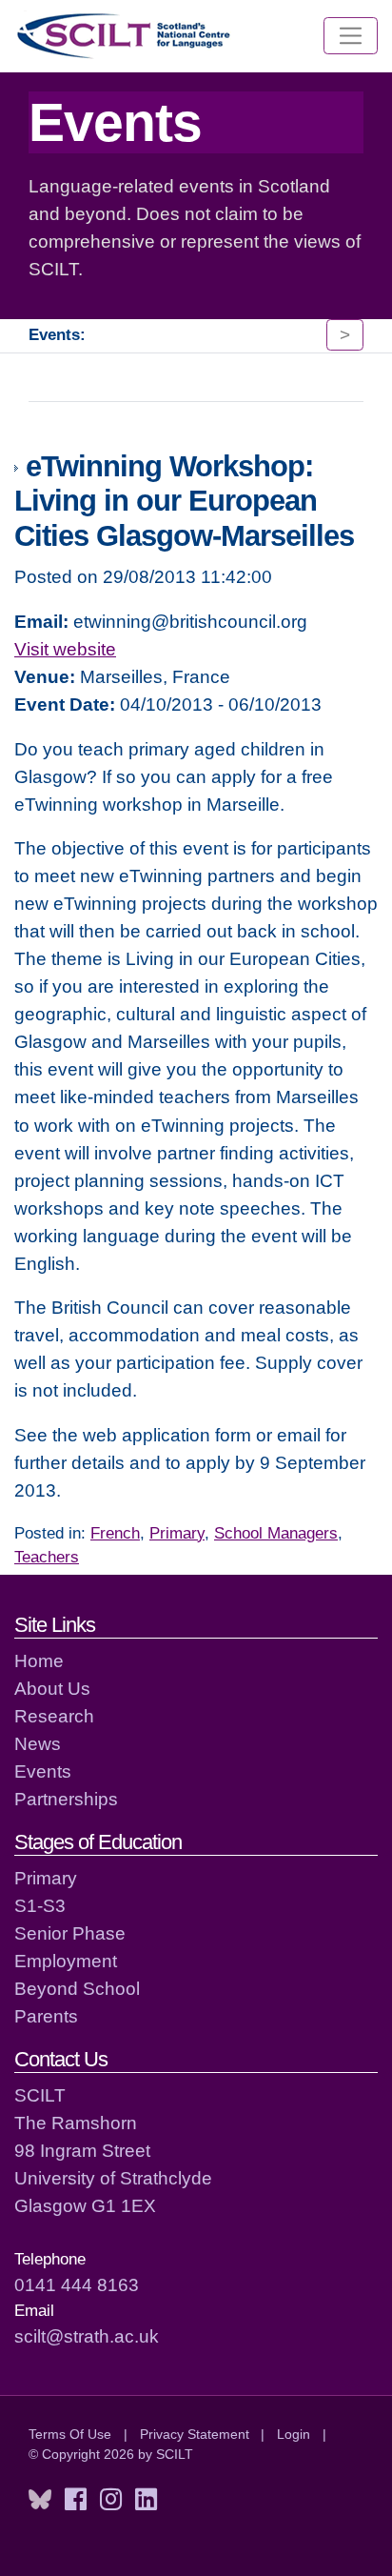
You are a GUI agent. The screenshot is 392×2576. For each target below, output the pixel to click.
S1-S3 (40, 1905)
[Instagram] (111, 2500)
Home (39, 1660)
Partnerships (66, 1799)
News (38, 1743)
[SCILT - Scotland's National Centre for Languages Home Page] (125, 36)
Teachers (47, 1557)
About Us (52, 1688)
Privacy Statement (195, 2434)
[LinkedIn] (146, 2500)
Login (294, 2434)
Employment (66, 1961)
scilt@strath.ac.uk (87, 2336)
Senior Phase (70, 1933)
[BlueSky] (40, 2500)
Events (43, 1771)
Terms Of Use (70, 2434)
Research (54, 1716)
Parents (46, 2016)
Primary (177, 1533)
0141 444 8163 (77, 2284)
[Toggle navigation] (351, 36)
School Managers (276, 1533)
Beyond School (77, 1988)
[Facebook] (76, 2500)
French (115, 1533)
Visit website (65, 649)
